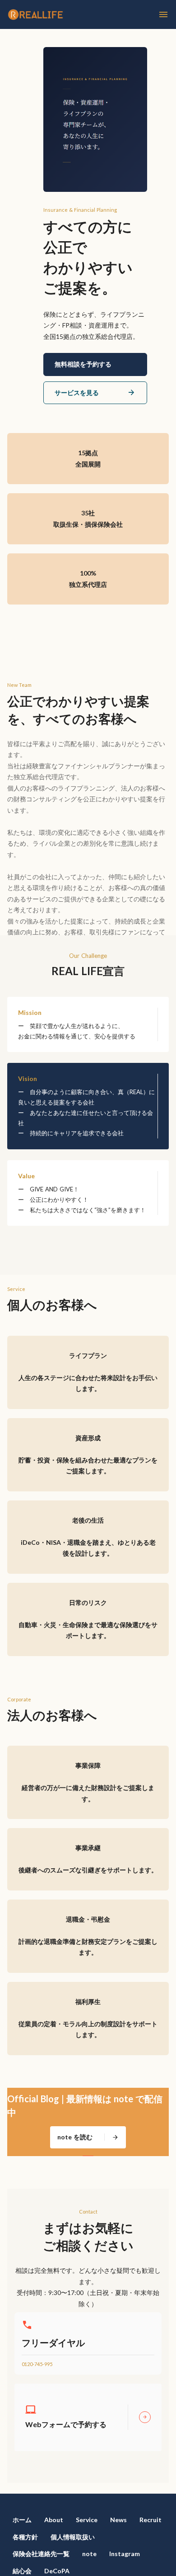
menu (163, 14)
